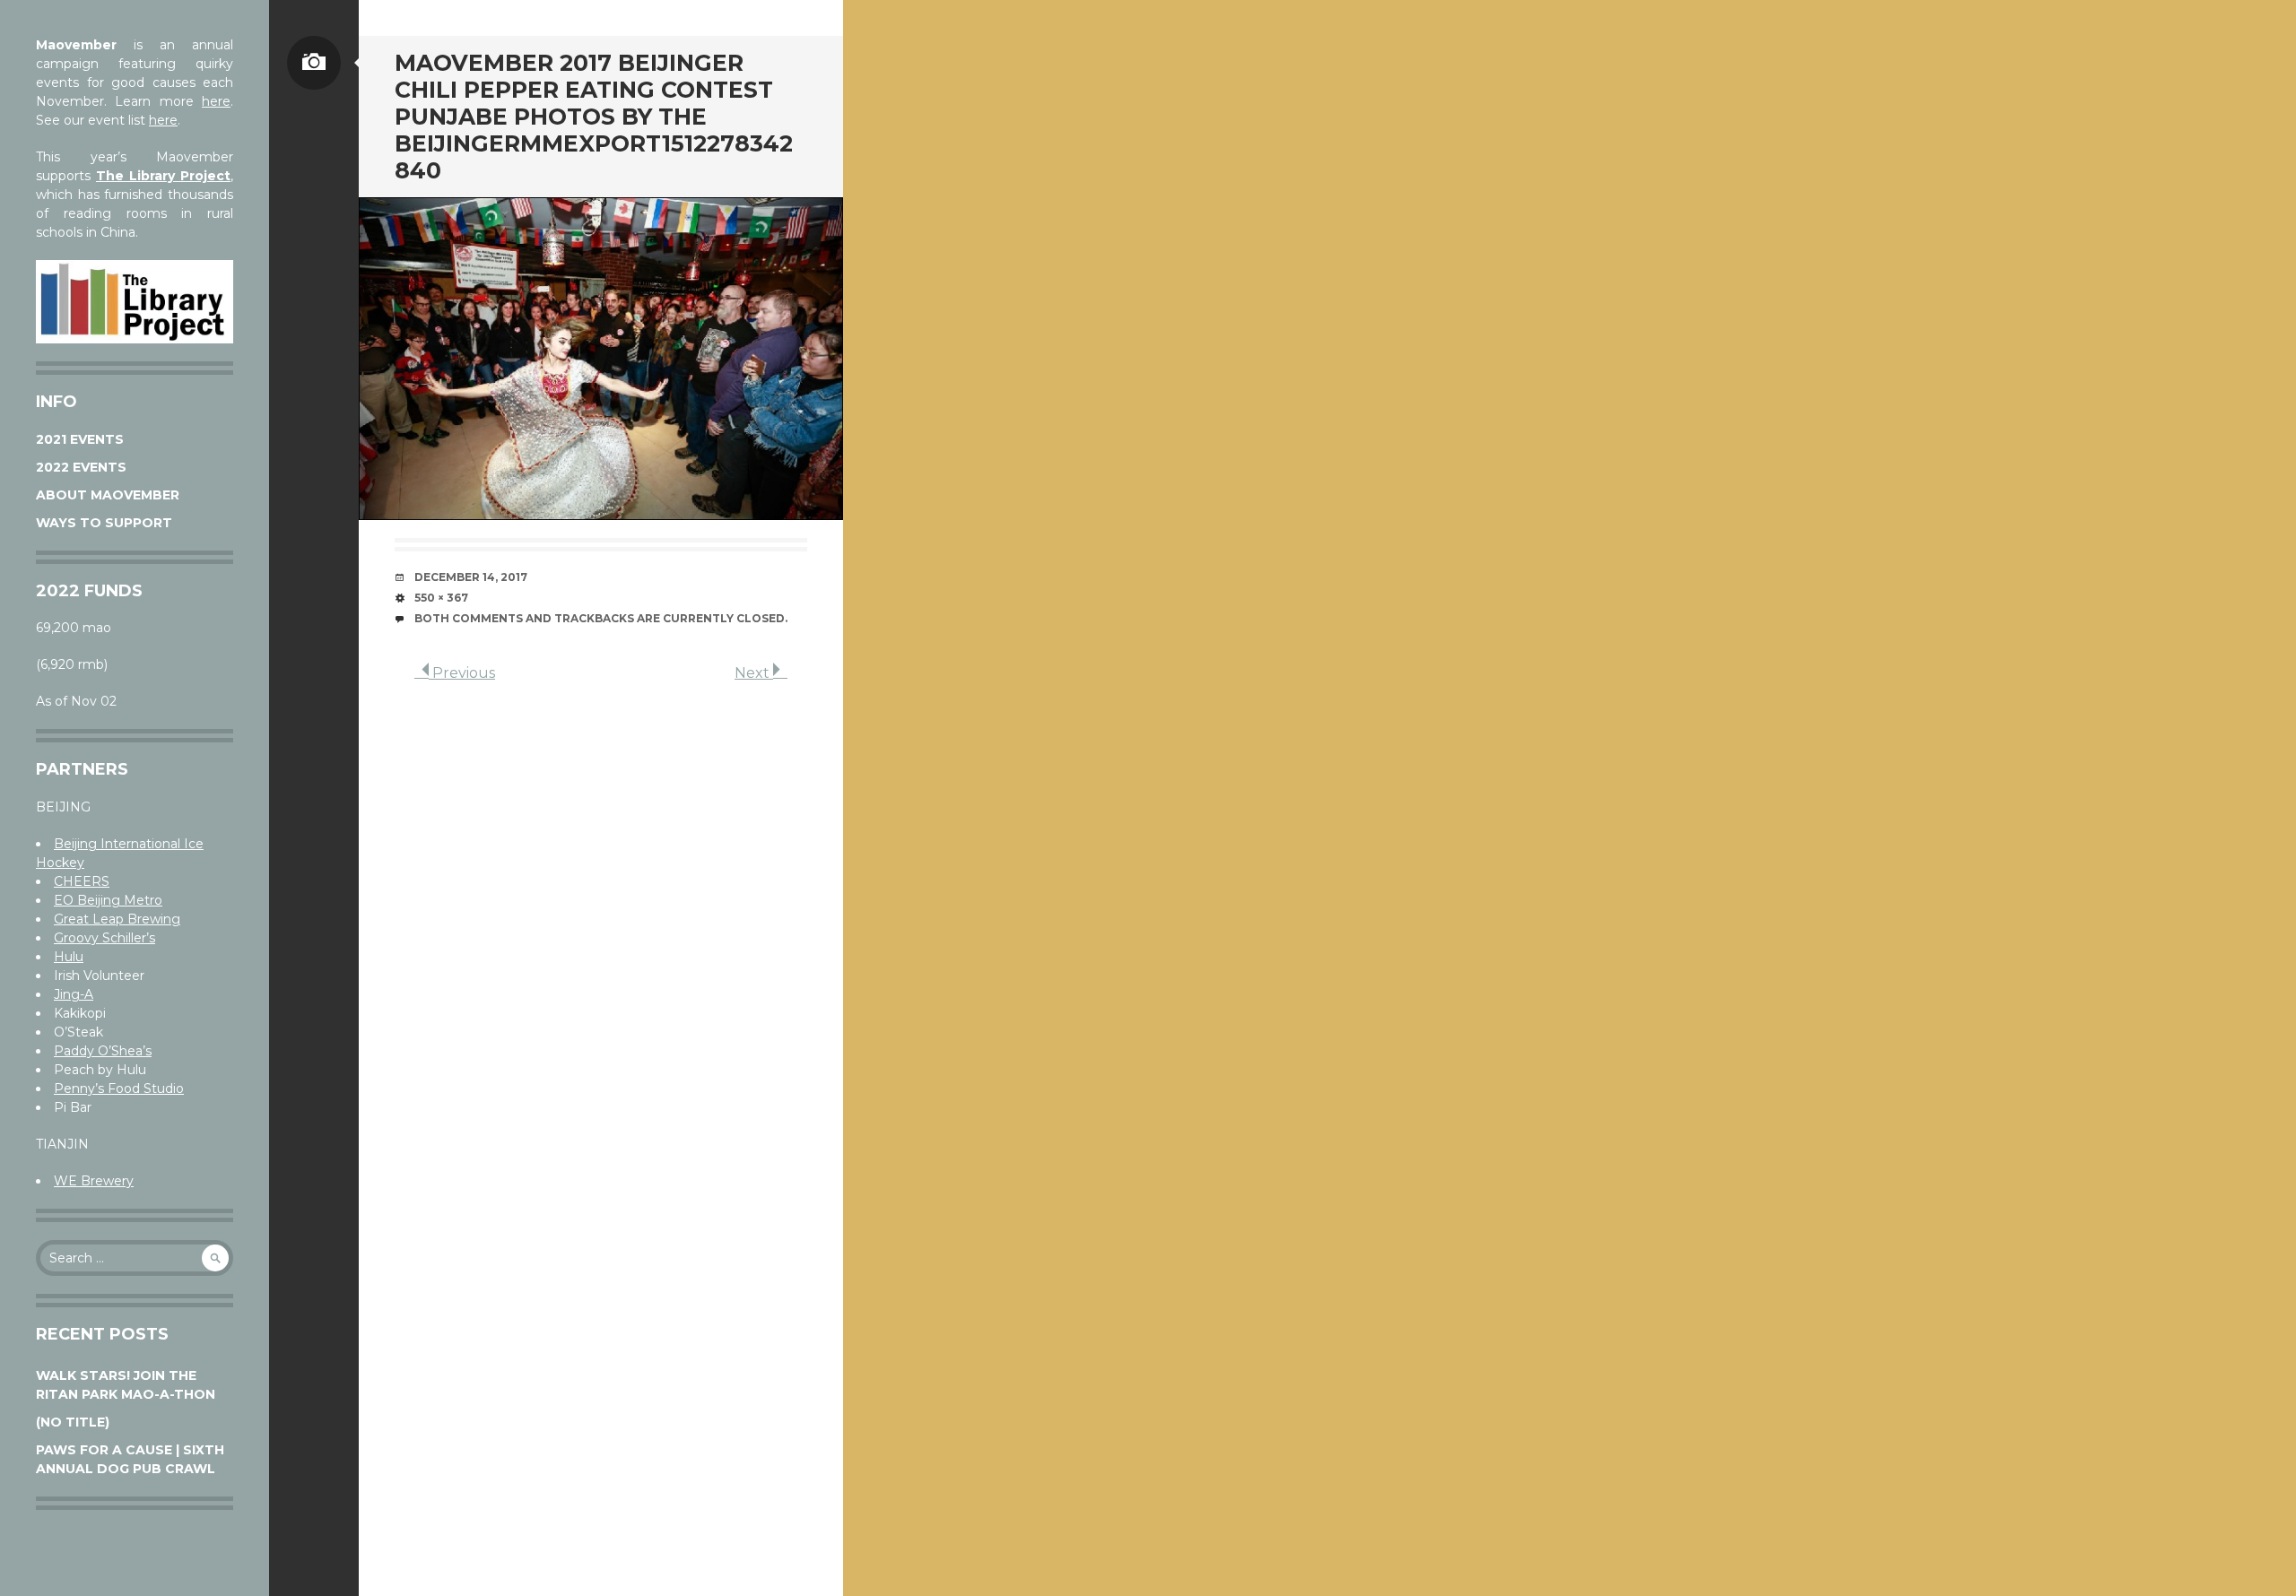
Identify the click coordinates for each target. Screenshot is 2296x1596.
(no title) (73, 1422)
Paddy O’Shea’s (103, 1051)
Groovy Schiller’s (104, 938)
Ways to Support (104, 523)
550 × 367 (441, 598)
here (216, 101)
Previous (462, 673)
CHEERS (82, 881)
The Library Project (163, 176)
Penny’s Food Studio (119, 1089)
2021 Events (80, 439)
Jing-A (74, 994)
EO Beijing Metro (108, 900)
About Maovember (108, 495)
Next (754, 673)
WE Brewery (94, 1181)
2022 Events (81, 467)
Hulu (69, 957)
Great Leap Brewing (117, 919)
